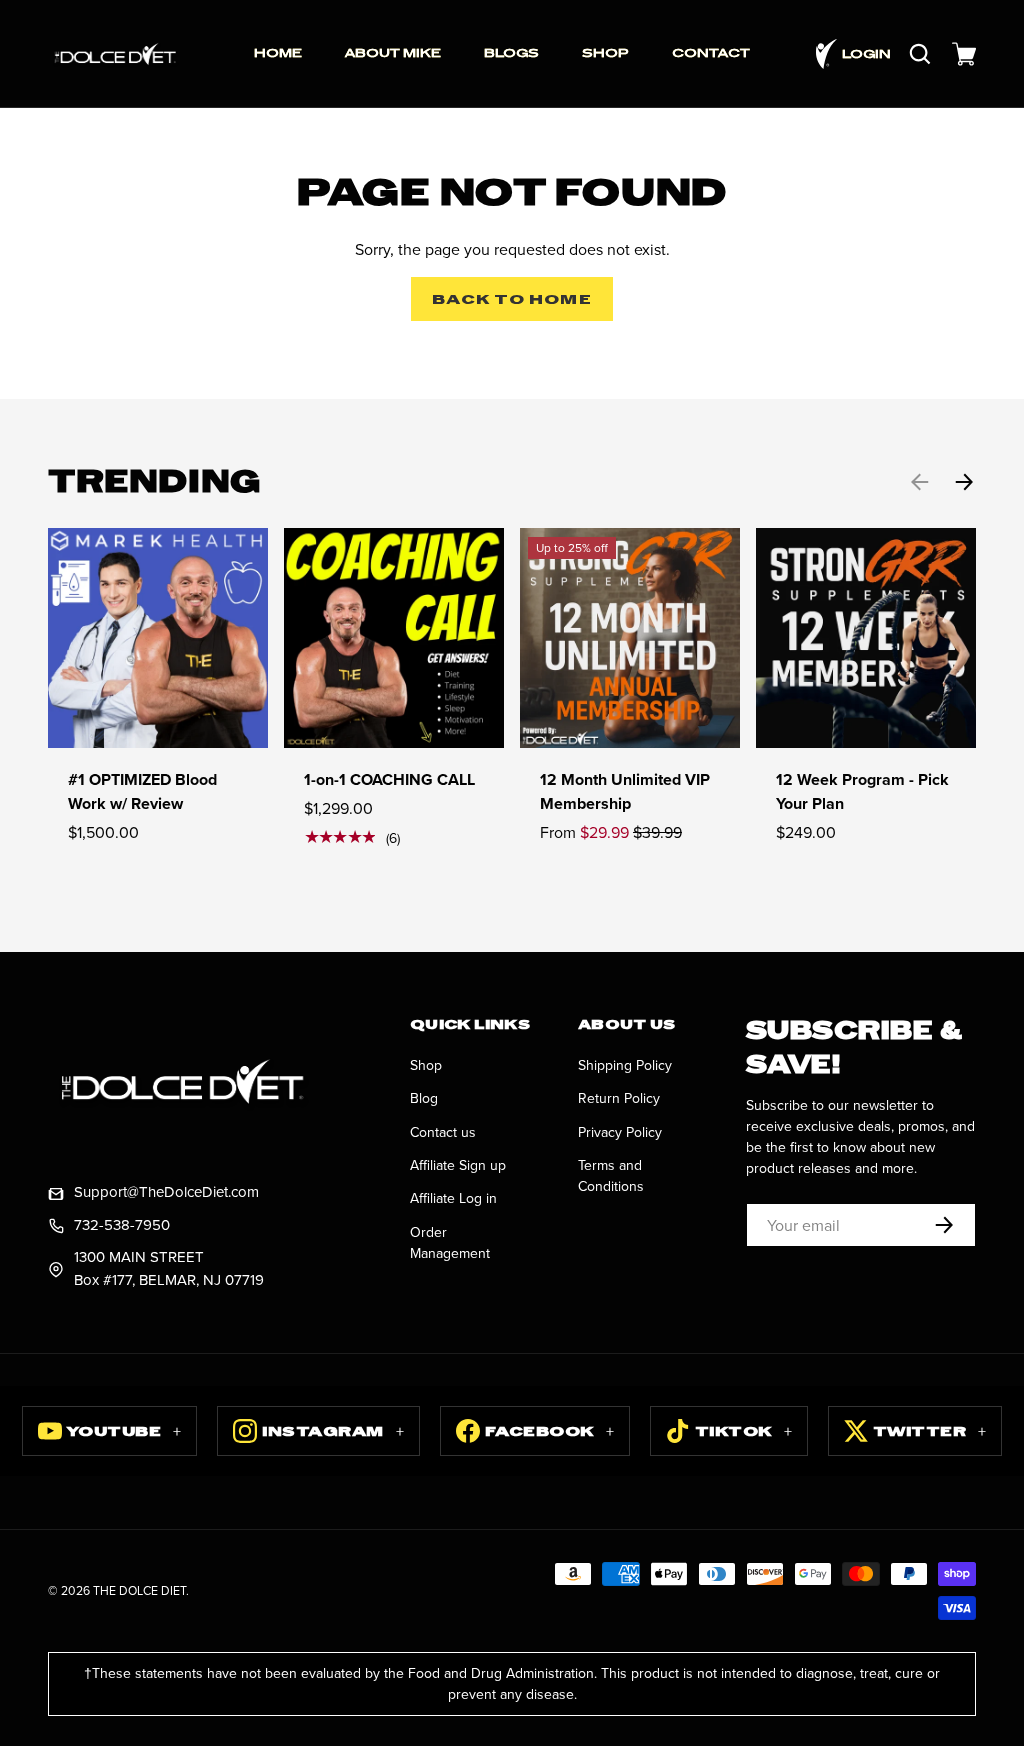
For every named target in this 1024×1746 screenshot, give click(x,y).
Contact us (443, 1132)
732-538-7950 (122, 1224)
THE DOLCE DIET (139, 1590)
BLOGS (511, 53)
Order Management (450, 1242)
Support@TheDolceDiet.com (166, 1191)
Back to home (511, 299)
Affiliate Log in (453, 1198)
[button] (964, 54)
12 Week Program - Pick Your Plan (862, 791)
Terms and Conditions (611, 1175)
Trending (154, 481)
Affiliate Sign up (458, 1165)
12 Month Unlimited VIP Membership (625, 791)
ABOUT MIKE (393, 53)
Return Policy (619, 1098)
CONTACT (711, 53)
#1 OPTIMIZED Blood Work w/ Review (142, 791)
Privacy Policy (620, 1132)
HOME (278, 53)
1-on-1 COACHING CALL (389, 779)
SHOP (605, 53)
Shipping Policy (625, 1065)
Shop (426, 1065)
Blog (424, 1098)
